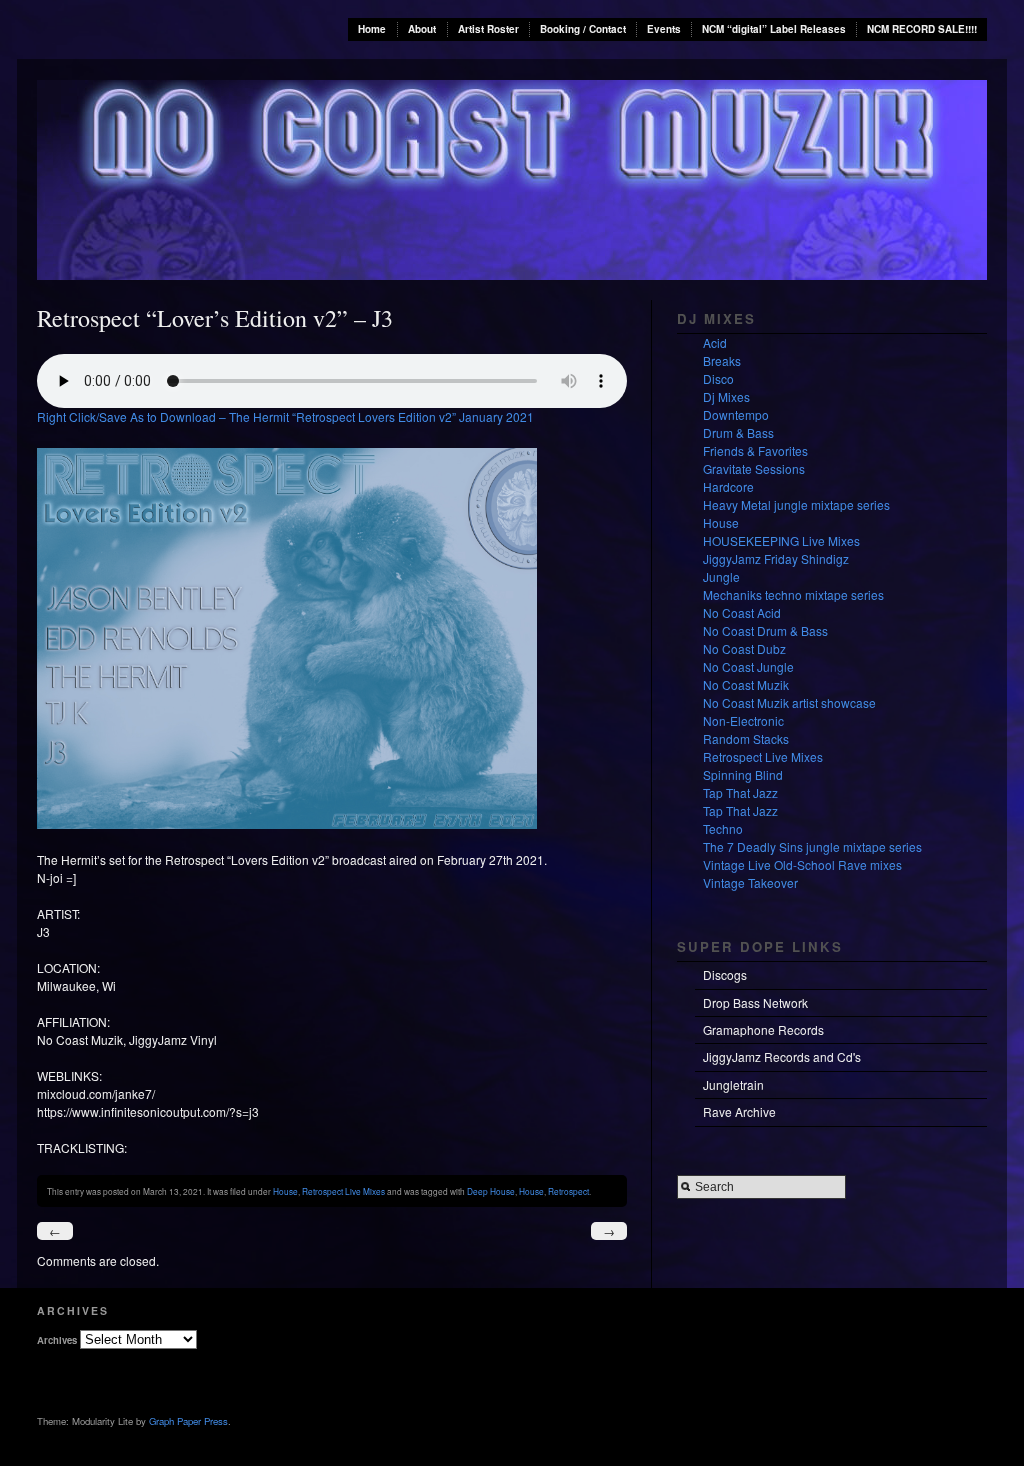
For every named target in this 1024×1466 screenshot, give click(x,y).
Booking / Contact (583, 29)
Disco (718, 378)
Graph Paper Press (188, 1421)
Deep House (491, 1191)
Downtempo (736, 414)
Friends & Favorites (755, 450)
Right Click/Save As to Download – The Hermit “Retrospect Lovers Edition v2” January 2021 (285, 416)
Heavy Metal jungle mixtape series (796, 504)
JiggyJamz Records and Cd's (782, 1056)
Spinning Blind (743, 774)
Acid (715, 342)
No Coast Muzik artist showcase (789, 702)
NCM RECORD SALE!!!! (922, 29)
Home (372, 29)
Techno (723, 828)
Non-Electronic (743, 720)
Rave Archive (739, 1111)
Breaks (722, 360)
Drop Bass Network (755, 1002)
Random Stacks (746, 738)
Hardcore (728, 486)
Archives (57, 1340)
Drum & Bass (738, 432)
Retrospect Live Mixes (343, 1191)
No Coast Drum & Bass (765, 630)
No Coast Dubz (744, 648)
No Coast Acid (742, 612)
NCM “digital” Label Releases (774, 29)
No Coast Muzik (746, 684)
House (285, 1191)
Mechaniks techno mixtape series (793, 594)
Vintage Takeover (750, 882)
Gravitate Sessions (754, 468)
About (422, 29)
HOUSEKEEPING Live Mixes (781, 540)
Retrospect (568, 1191)
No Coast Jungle (748, 666)
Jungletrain (733, 1084)
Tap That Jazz (740, 792)
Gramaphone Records (763, 1029)
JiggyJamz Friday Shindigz (776, 558)
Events (664, 29)
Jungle (721, 576)
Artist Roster (488, 29)
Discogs (725, 974)
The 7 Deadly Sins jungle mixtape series (812, 846)
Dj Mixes (726, 396)
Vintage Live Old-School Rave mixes (802, 864)
